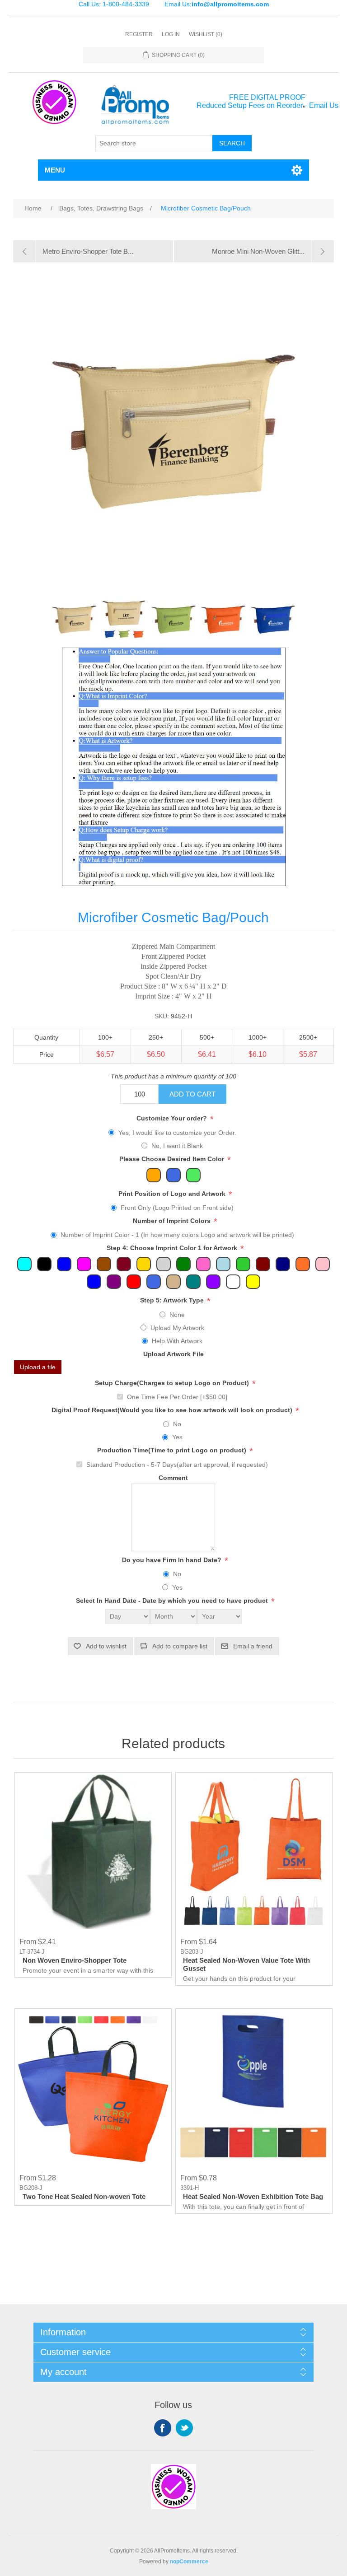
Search (232, 143)
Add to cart (192, 1094)
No (177, 1424)
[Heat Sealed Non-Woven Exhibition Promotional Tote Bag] (254, 2087)
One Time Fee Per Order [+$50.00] (177, 1397)
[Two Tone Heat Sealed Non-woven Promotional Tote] (93, 2087)
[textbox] (154, 143)
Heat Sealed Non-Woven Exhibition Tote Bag (253, 2196)
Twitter (184, 2428)
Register (139, 34)
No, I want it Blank (177, 1146)
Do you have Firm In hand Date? (173, 1560)
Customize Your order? (173, 1119)
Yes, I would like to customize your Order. (177, 1133)
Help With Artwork (177, 1341)
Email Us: (217, 4)
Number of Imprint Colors (173, 1221)
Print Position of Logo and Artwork (173, 1194)
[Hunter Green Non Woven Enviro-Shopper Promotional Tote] (93, 1851)
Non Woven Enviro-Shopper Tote (75, 1960)
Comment (173, 1478)
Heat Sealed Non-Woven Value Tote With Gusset (246, 1964)
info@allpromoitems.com (230, 4)
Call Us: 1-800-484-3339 (114, 4)
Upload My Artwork (177, 1328)
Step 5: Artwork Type (173, 1301)
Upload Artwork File (173, 1354)
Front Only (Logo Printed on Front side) (177, 1208)
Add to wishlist (106, 1646)
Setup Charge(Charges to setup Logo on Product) (173, 1383)
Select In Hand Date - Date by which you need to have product (173, 1601)
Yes (177, 1437)
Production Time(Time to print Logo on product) (173, 1451)
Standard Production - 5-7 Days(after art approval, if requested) (177, 1465)
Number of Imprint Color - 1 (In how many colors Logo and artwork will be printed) (177, 1235)
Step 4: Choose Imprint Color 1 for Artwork (173, 1248)
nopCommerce (189, 2562)
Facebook (163, 2428)
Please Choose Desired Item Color (173, 1159)
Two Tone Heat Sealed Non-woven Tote (84, 2196)
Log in (171, 34)
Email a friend (253, 1646)
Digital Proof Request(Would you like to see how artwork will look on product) (173, 1410)
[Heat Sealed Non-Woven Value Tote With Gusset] (254, 1851)
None (177, 1315)
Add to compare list (180, 1646)
